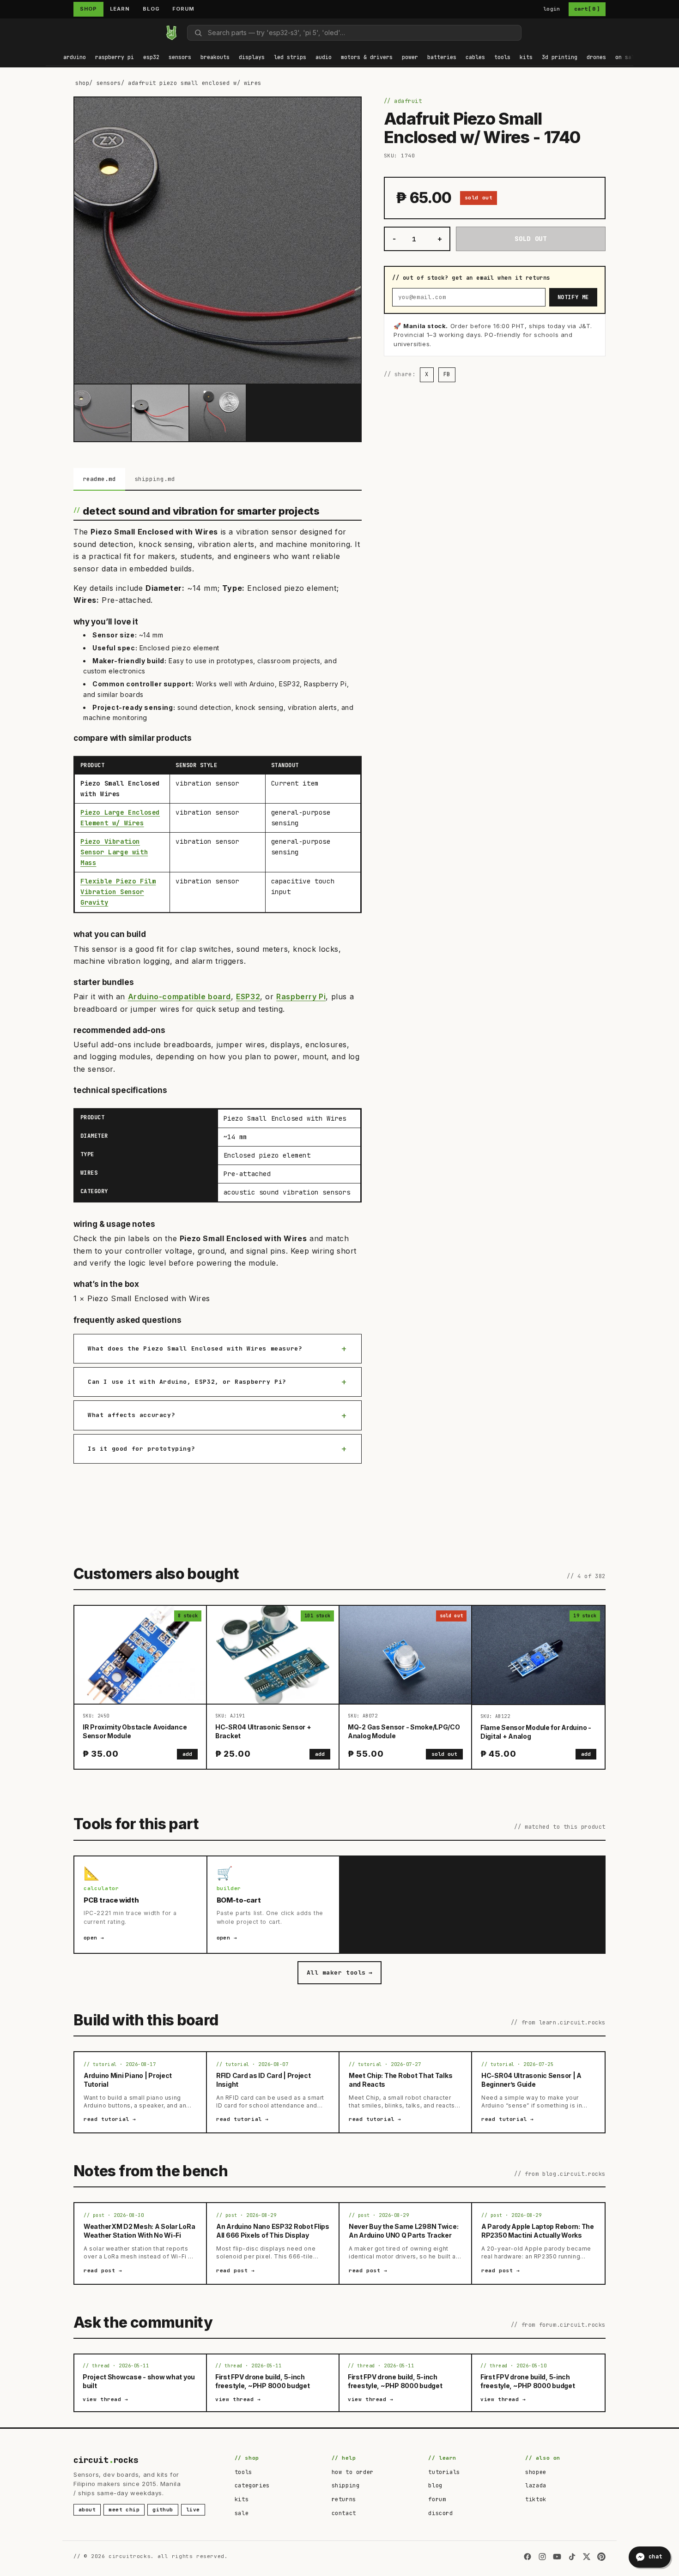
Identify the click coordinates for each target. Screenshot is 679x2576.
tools (243, 2472)
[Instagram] (542, 2557)
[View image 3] (218, 413)
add (187, 1754)
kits (242, 2499)
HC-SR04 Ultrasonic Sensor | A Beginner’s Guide (531, 2080)
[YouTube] (557, 2557)
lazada (536, 2486)
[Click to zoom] (218, 240)
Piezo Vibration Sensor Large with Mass (114, 852)
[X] (587, 2557)
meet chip (124, 2510)
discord (440, 2513)
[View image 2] (160, 413)
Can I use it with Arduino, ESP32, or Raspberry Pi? (187, 1382)
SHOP (88, 9)
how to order (353, 2472)
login (552, 9)
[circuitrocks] (46, 33)
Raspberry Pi (301, 997)
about (87, 2510)
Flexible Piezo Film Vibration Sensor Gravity (118, 892)
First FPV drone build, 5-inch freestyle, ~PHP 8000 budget (262, 2381)
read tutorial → (110, 2119)
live (193, 2510)
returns (344, 2499)
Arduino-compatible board (179, 997)
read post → (103, 2270)
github (163, 2510)
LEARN (120, 9)
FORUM (183, 9)
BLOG (151, 9)
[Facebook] (527, 2557)
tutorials (444, 2472)
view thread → (106, 2399)
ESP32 (248, 997)
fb (447, 375)
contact (344, 2513)
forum (437, 2499)
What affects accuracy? (131, 1415)
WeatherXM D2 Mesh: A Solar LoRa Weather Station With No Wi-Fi (139, 2231)
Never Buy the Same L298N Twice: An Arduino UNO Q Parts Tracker (403, 2231)
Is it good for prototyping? (141, 1449)
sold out (444, 1754)
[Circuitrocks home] (171, 33)
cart (587, 9)
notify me (573, 297)
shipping (346, 2486)
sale (242, 2513)
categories (252, 2486)
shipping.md (155, 479)
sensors (109, 83)
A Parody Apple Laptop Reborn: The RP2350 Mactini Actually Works (538, 2231)
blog (435, 2486)
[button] (75, 58)
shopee (536, 2472)
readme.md (99, 479)
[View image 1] (103, 413)
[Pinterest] (601, 2557)
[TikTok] (572, 2557)
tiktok (536, 2499)
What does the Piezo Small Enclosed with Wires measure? (195, 1348)
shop (82, 83)
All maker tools (339, 1973)
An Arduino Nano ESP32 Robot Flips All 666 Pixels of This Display (273, 2231)
